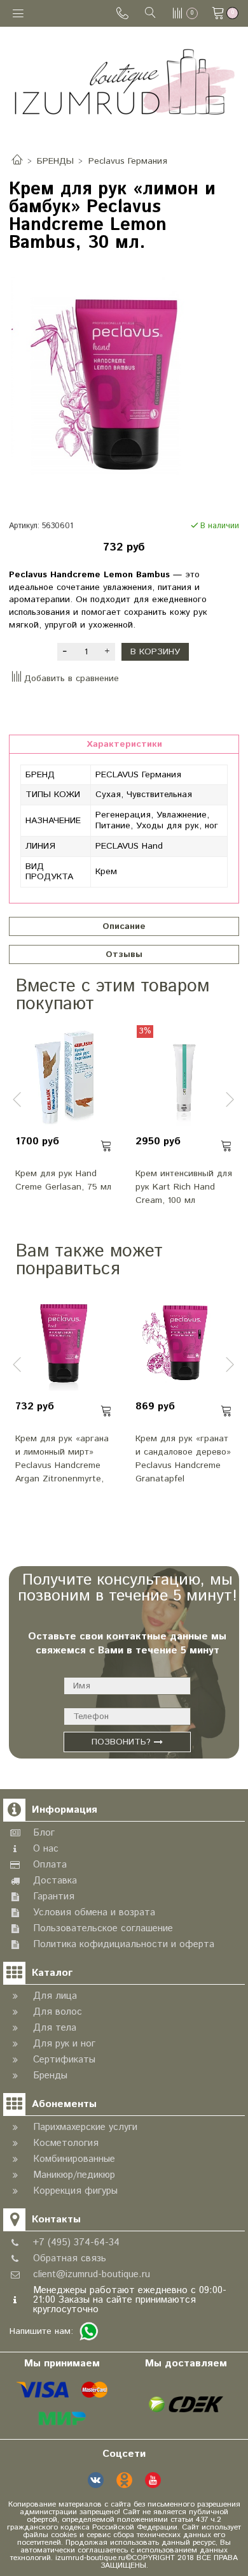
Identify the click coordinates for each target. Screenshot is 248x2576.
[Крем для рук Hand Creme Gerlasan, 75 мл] (64, 1077)
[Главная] (17, 161)
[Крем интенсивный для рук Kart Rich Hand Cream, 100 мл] (184, 1077)
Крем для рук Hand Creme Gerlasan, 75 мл (63, 1180)
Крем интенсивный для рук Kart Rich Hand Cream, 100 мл (184, 1187)
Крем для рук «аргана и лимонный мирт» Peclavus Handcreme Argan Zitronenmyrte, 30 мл (62, 1458)
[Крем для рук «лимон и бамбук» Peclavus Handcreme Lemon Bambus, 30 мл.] (124, 386)
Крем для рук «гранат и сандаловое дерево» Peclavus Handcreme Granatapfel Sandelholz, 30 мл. (183, 1458)
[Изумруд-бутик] (124, 81)
